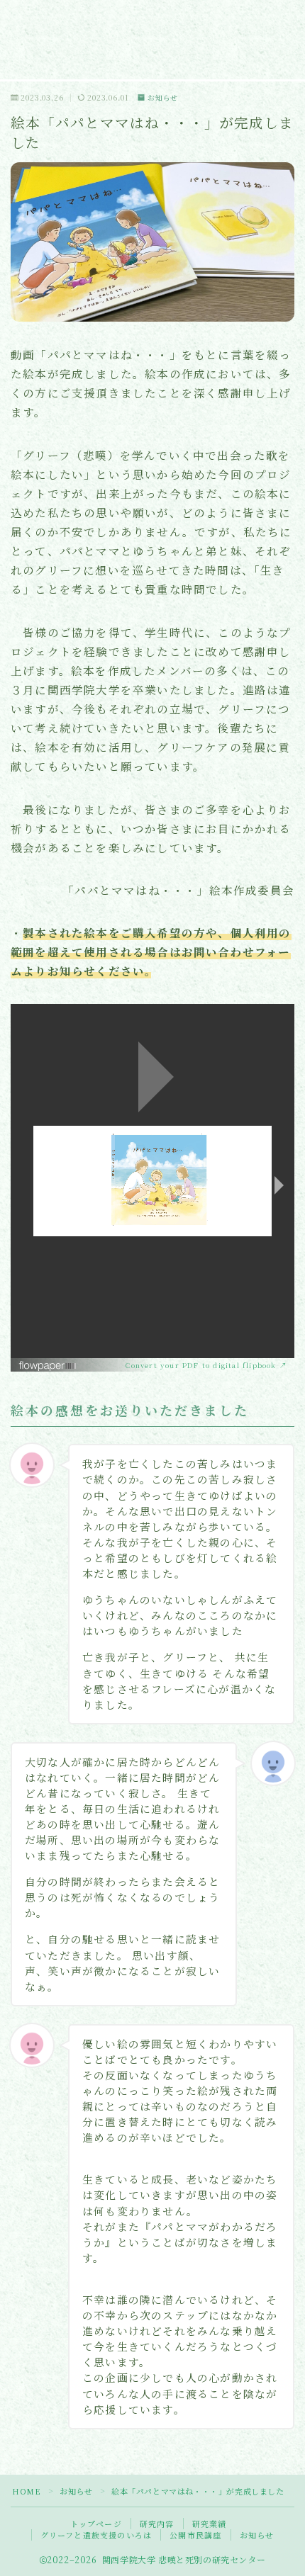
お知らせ (163, 97)
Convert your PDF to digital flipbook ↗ (206, 1365)
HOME (26, 2491)
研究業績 (210, 2524)
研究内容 (157, 2524)
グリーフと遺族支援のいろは (96, 2535)
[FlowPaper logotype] (72, 1366)
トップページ (96, 2524)
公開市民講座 (195, 2535)
